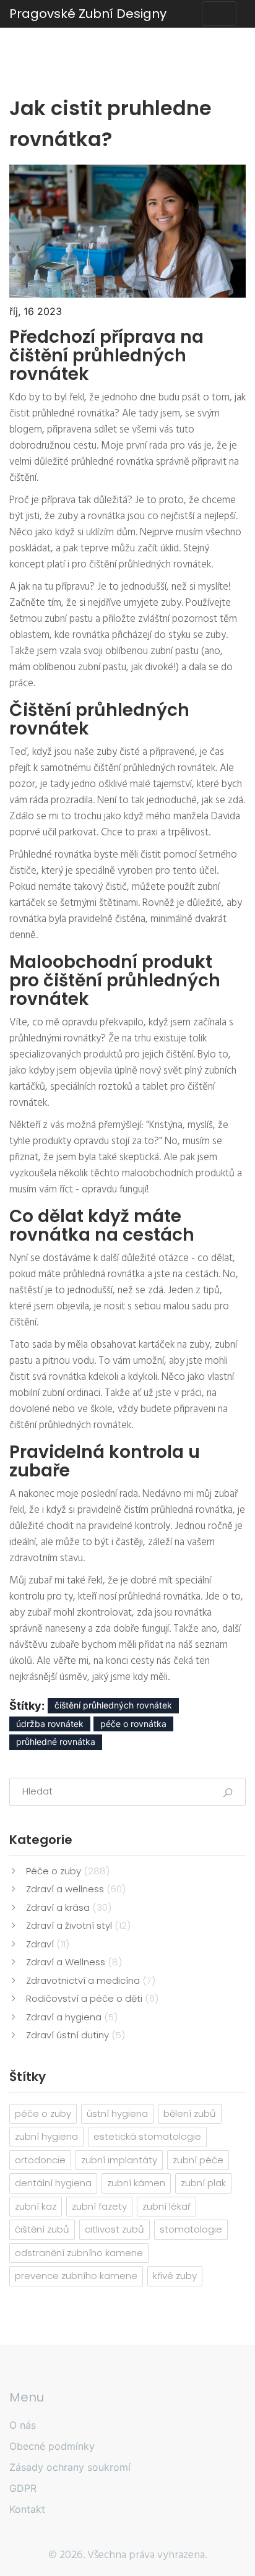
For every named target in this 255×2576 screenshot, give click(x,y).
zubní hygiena (46, 2136)
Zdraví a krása (69, 1907)
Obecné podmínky (52, 2446)
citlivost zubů (115, 2229)
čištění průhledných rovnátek (113, 1705)
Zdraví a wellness (76, 1889)
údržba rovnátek (50, 1724)
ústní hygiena (117, 2113)
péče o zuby (43, 2113)
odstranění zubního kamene (79, 2253)
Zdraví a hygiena (72, 2017)
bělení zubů (190, 2113)
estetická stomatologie (147, 2136)
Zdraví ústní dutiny (76, 2035)
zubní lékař (166, 2206)
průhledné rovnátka (56, 1742)
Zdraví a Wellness (74, 1962)
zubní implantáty (119, 2160)
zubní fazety (99, 2206)
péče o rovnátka (133, 1724)
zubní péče (198, 2160)
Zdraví (48, 1944)
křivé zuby (175, 2276)
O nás (23, 2425)
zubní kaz (36, 2206)
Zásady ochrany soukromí (70, 2467)
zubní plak (203, 2183)
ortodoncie (40, 2160)
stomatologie (191, 2229)
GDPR (23, 2488)
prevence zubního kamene (76, 2276)
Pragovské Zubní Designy (88, 14)
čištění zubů (42, 2229)
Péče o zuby (68, 1871)
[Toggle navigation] (219, 14)
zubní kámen (136, 2183)
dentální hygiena (53, 2183)
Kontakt (27, 2509)
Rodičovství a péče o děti (92, 1998)
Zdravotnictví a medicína (91, 1980)
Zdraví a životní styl (78, 1925)
